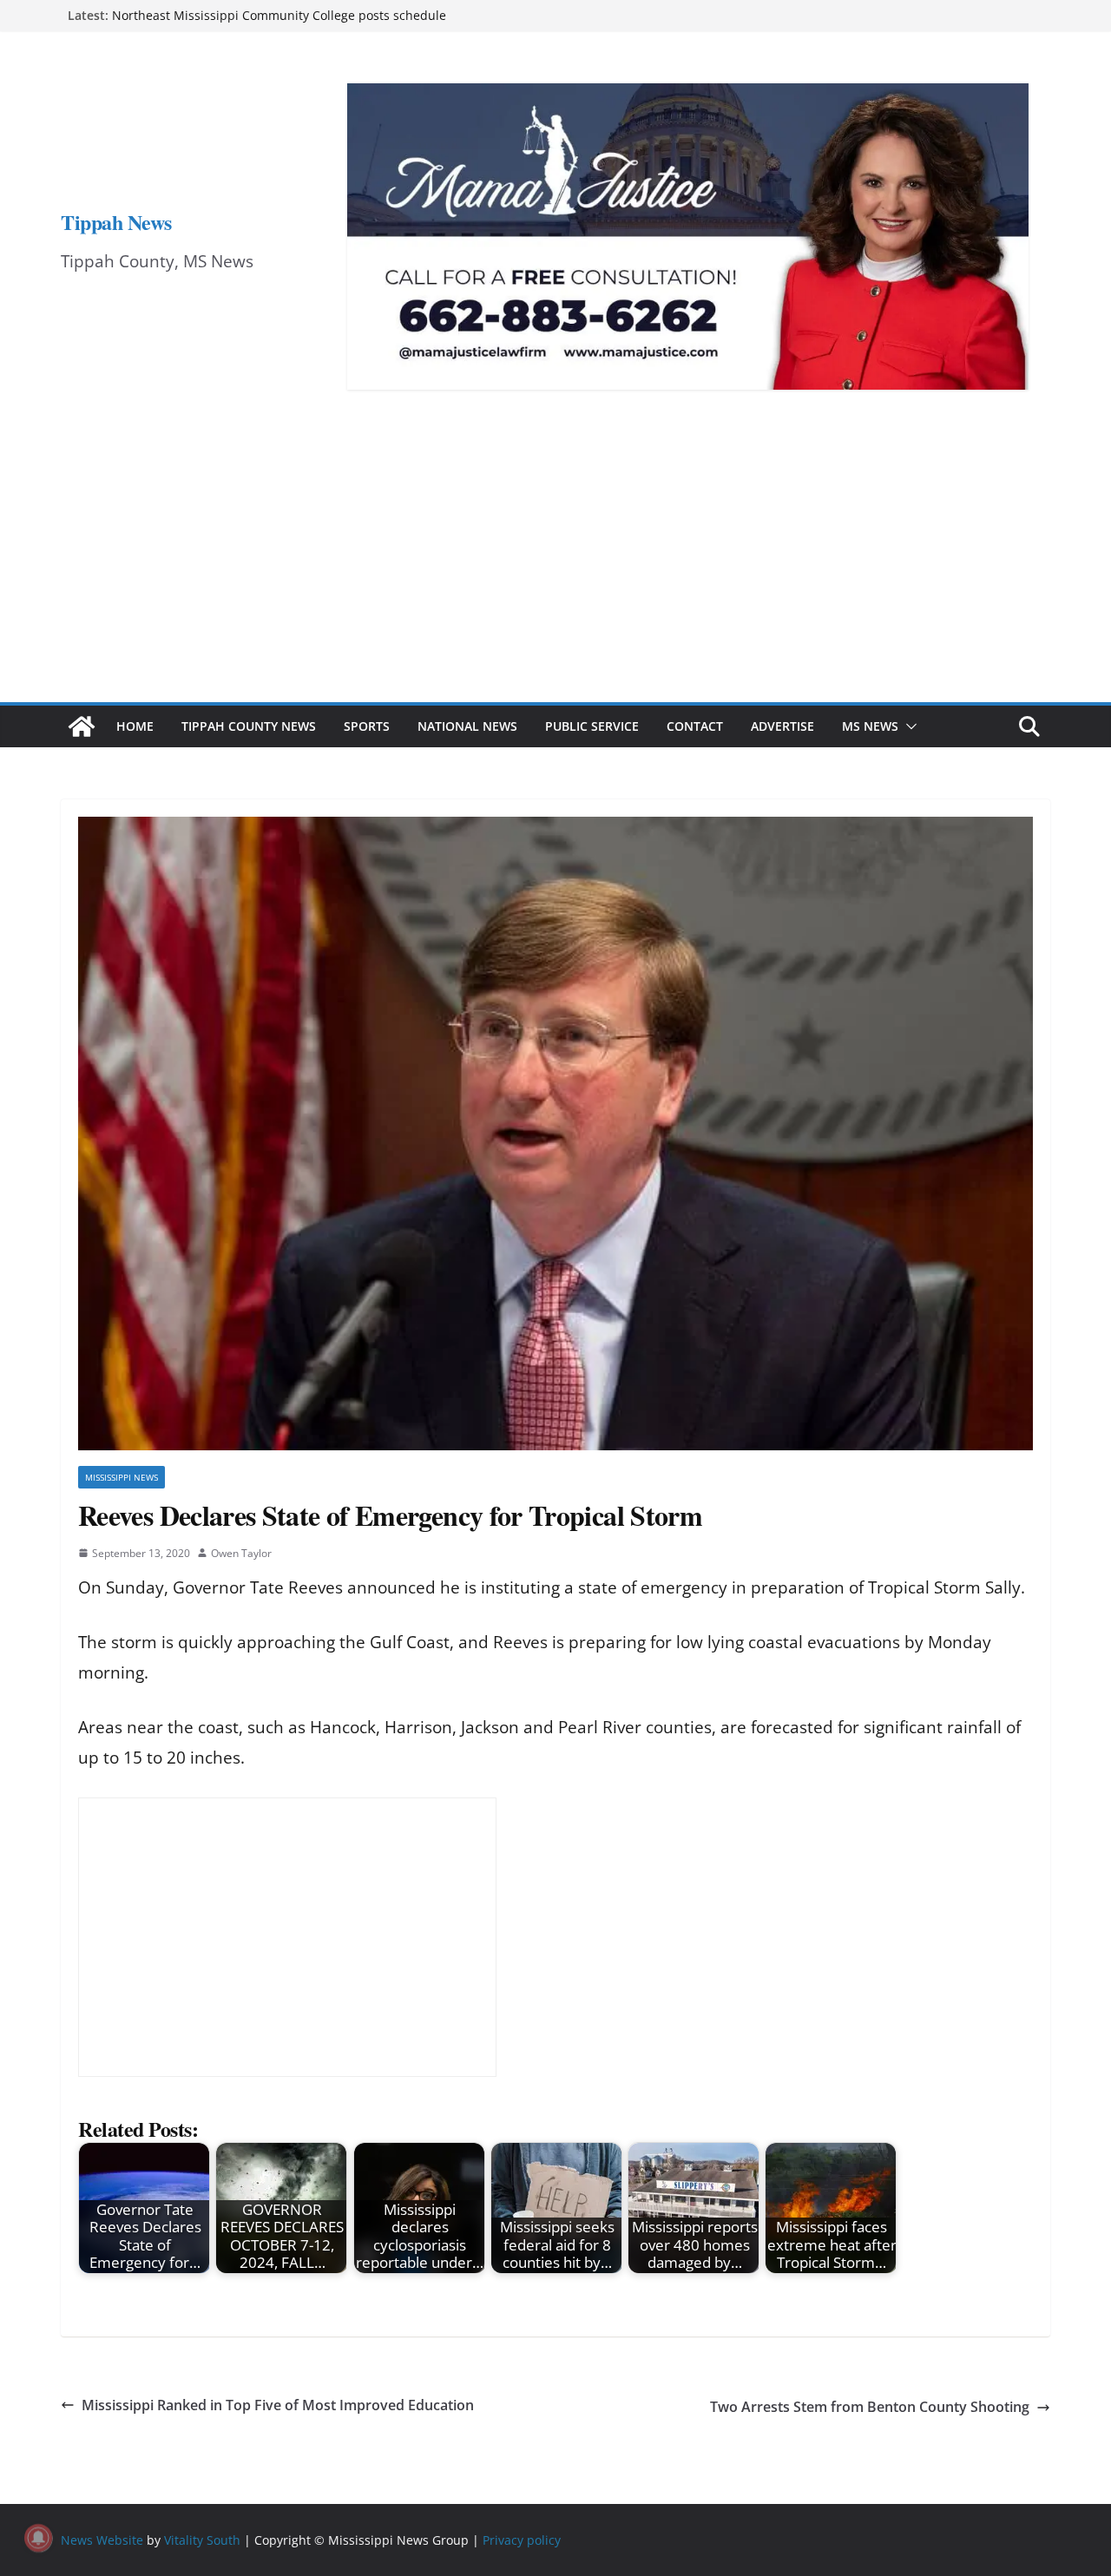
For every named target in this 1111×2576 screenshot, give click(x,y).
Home (135, 726)
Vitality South (202, 2540)
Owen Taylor (241, 1553)
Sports (367, 726)
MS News (870, 726)
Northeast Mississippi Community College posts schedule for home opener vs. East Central (279, 24)
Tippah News (116, 222)
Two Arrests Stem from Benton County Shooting (870, 2407)
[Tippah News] (82, 726)
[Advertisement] (555, 572)
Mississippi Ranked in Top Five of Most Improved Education (278, 2405)
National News (467, 726)
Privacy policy (522, 2540)
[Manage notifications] (38, 2538)
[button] (908, 726)
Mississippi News (122, 1477)
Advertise (782, 726)
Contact (695, 726)
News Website (102, 2540)
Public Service (592, 726)
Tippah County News (249, 726)
